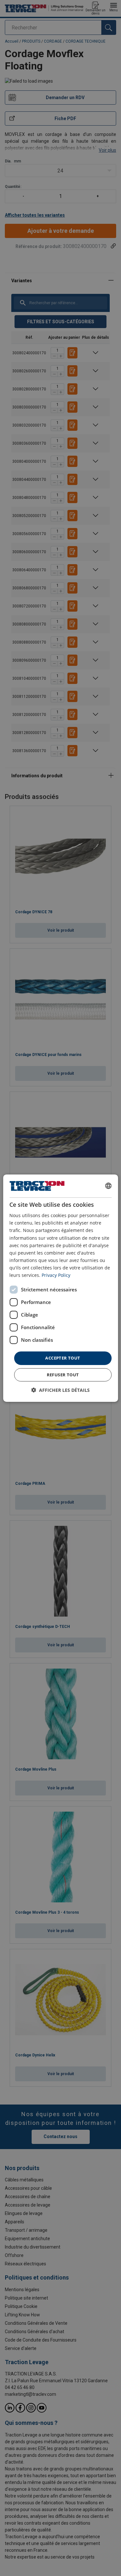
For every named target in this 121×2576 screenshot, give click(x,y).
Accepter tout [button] (63, 1358)
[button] (60, 1390)
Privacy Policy (56, 1275)
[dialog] (60, 1288)
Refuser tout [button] (63, 1375)
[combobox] (108, 1186)
